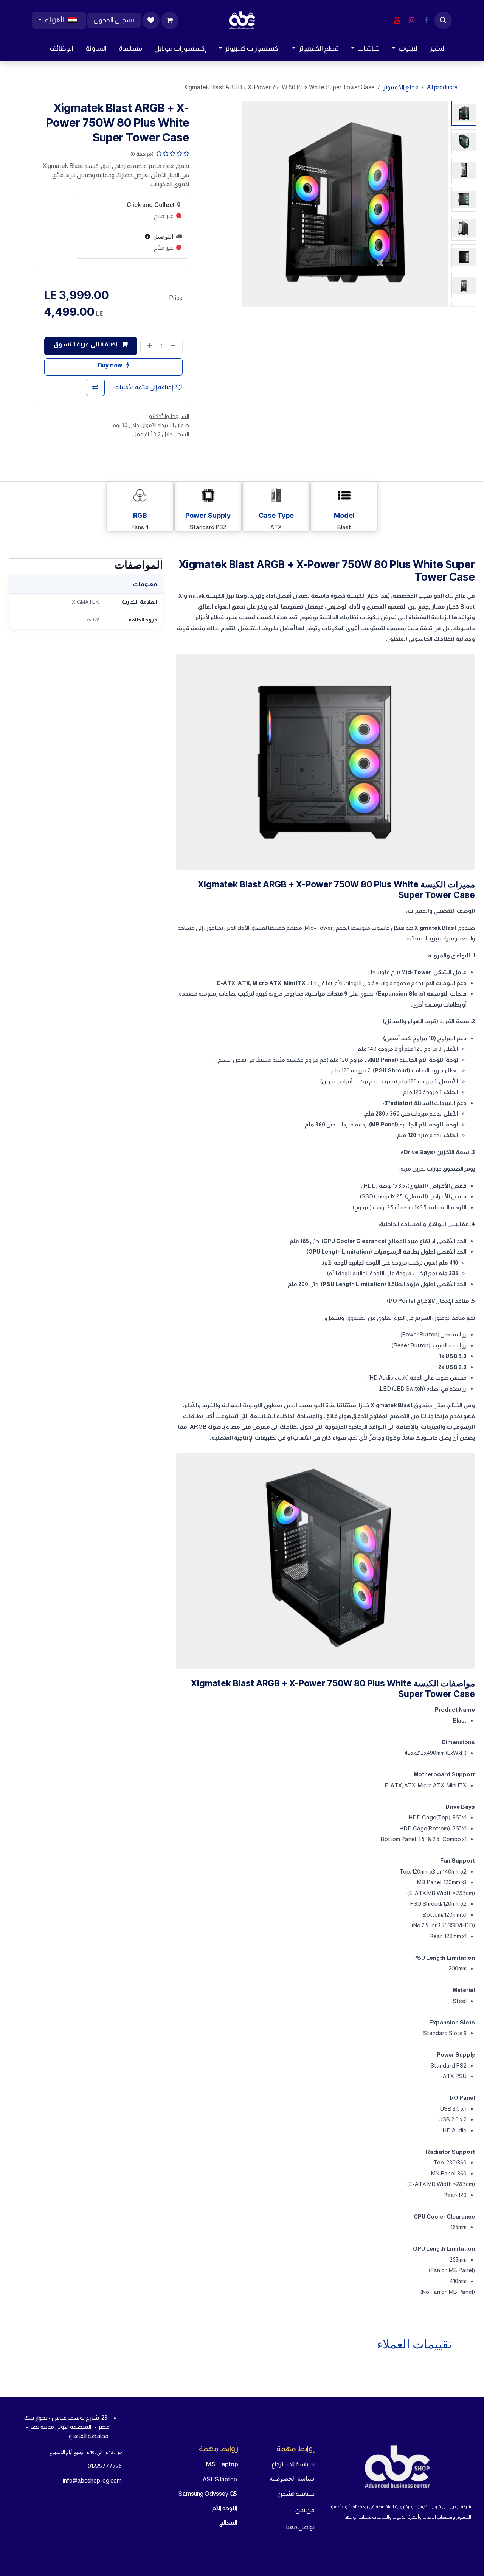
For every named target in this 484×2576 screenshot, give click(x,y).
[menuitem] (438, 49)
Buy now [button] (111, 365)
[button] (443, 20)
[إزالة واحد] (175, 346)
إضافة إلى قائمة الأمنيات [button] (144, 387)
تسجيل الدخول (114, 20)
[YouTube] (397, 20)
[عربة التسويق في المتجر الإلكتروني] (170, 20)
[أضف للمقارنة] (95, 387)
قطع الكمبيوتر (401, 87)
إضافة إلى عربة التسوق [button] (86, 344)
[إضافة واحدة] (148, 346)
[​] (426, 20)
